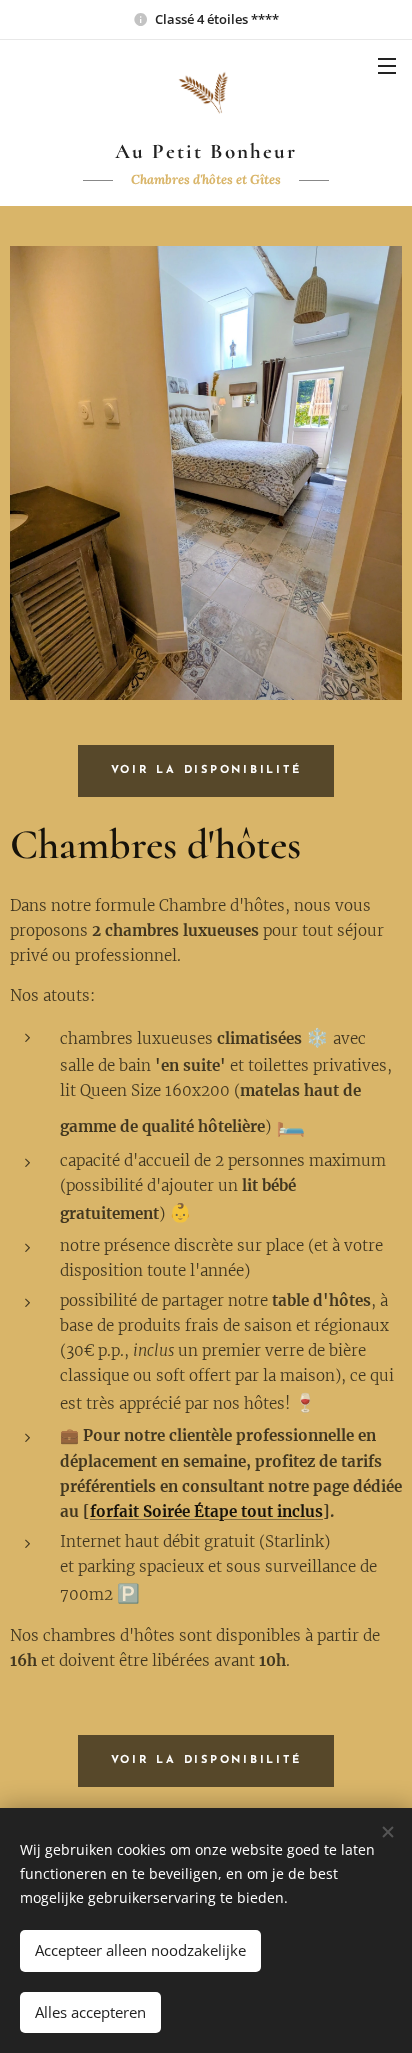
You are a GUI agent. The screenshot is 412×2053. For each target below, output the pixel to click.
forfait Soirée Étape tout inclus (206, 1511)
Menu (387, 65)
